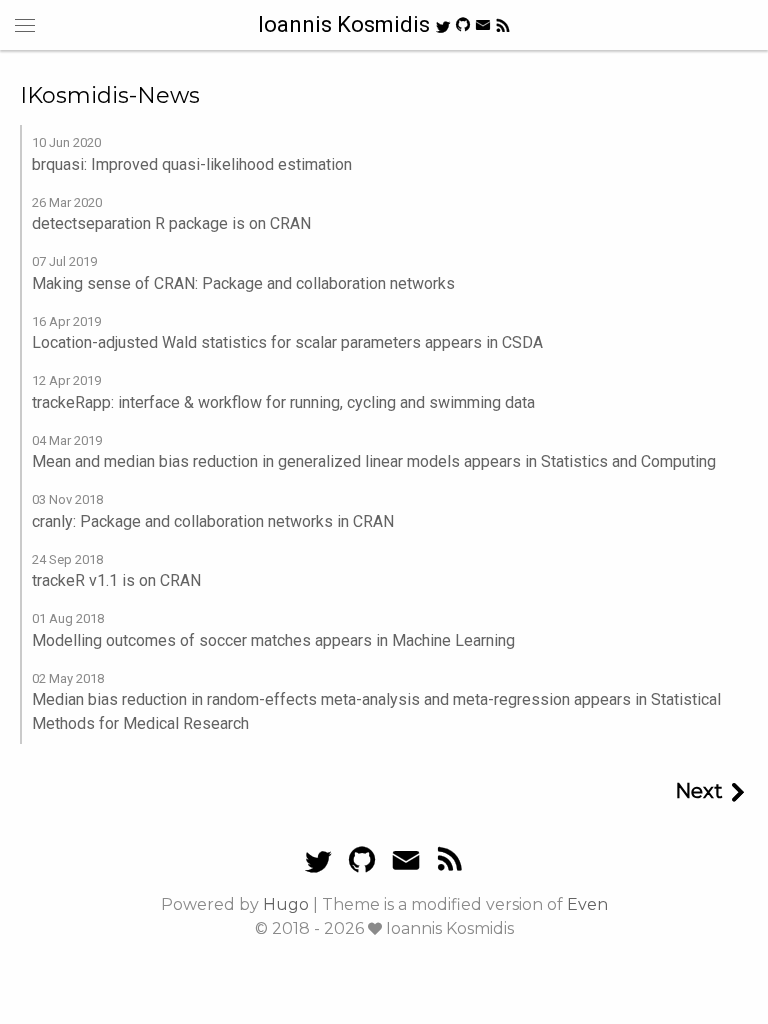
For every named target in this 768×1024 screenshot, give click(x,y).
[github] (463, 23)
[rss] (503, 26)
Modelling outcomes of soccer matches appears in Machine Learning (273, 640)
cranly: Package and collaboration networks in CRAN (213, 521)
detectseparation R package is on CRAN (171, 223)
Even (587, 904)
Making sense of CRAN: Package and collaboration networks (243, 283)
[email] (483, 24)
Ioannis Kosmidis (346, 24)
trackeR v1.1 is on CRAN (116, 580)
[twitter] (443, 26)
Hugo (286, 904)
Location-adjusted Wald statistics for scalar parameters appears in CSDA (287, 342)
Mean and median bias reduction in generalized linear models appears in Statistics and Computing (374, 461)
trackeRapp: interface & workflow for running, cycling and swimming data (283, 402)
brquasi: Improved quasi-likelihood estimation (192, 164)
